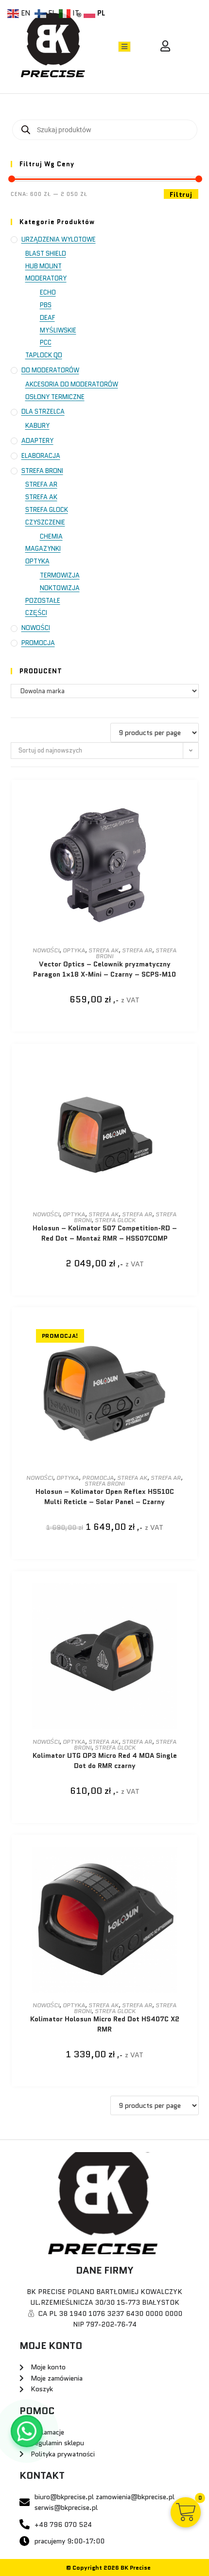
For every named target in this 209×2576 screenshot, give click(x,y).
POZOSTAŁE (43, 601)
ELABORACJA (41, 456)
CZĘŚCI (36, 613)
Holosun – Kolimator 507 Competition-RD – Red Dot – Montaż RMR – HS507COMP (105, 1233)
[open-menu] (124, 47)
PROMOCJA (38, 643)
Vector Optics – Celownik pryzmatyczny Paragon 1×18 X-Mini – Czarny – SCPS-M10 (104, 969)
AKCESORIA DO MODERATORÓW (72, 384)
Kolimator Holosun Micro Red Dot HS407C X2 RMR (105, 2024)
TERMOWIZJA (60, 575)
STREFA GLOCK (47, 510)
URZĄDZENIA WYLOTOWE (59, 239)
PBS (46, 305)
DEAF (47, 318)
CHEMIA (51, 536)
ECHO (48, 292)
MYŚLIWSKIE (58, 330)
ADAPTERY (37, 441)
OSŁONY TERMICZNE (55, 397)
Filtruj (181, 194)
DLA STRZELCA (43, 412)
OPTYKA (37, 561)
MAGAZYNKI (43, 549)
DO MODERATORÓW (50, 370)
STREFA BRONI (42, 471)
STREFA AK (41, 497)
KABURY (37, 426)
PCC (46, 342)
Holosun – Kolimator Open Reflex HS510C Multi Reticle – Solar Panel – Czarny (105, 1497)
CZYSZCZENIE (45, 522)
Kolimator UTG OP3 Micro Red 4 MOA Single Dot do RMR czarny (105, 1761)
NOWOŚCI (36, 628)
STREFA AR (41, 484)
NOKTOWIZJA (60, 588)
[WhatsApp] (27, 2431)
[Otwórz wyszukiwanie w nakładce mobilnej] (105, 130)
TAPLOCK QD (44, 355)
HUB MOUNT (44, 266)
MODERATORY (46, 278)
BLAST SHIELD (46, 254)
